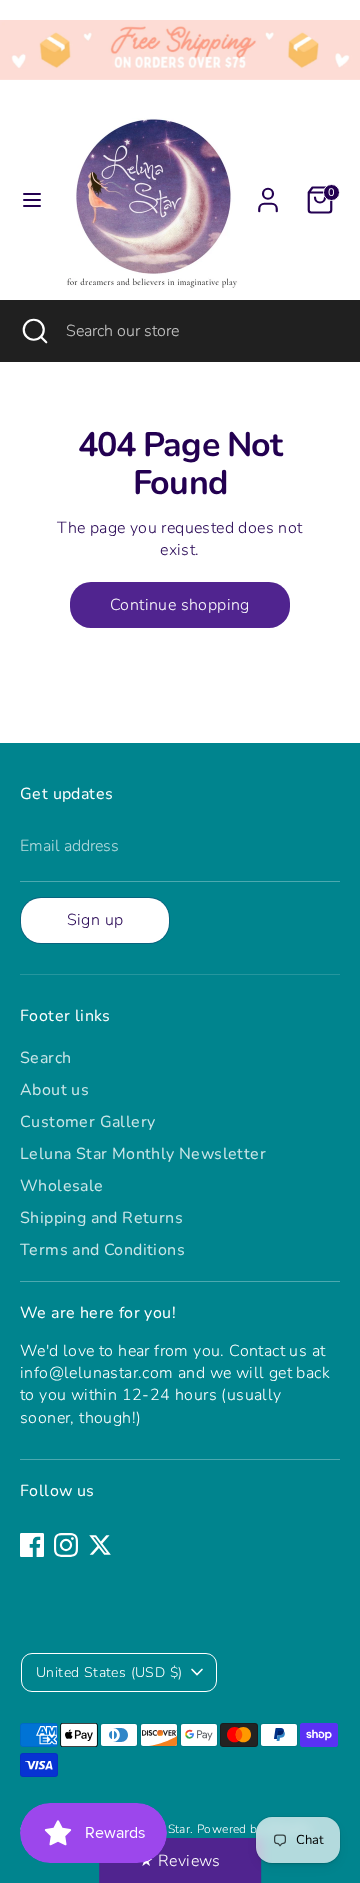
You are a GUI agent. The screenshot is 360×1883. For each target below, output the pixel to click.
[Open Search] (33, 331)
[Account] (268, 191)
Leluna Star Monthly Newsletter (143, 1154)
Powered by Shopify (254, 1829)
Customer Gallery (87, 1122)
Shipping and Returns (101, 1218)
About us (54, 1090)
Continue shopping (180, 605)
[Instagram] (66, 1545)
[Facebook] (32, 1545)
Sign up (95, 920)
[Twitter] (100, 1545)
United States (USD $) (109, 1672)
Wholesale (62, 1186)
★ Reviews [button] (180, 1861)
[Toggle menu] (32, 200)
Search (45, 1058)
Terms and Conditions (102, 1250)
